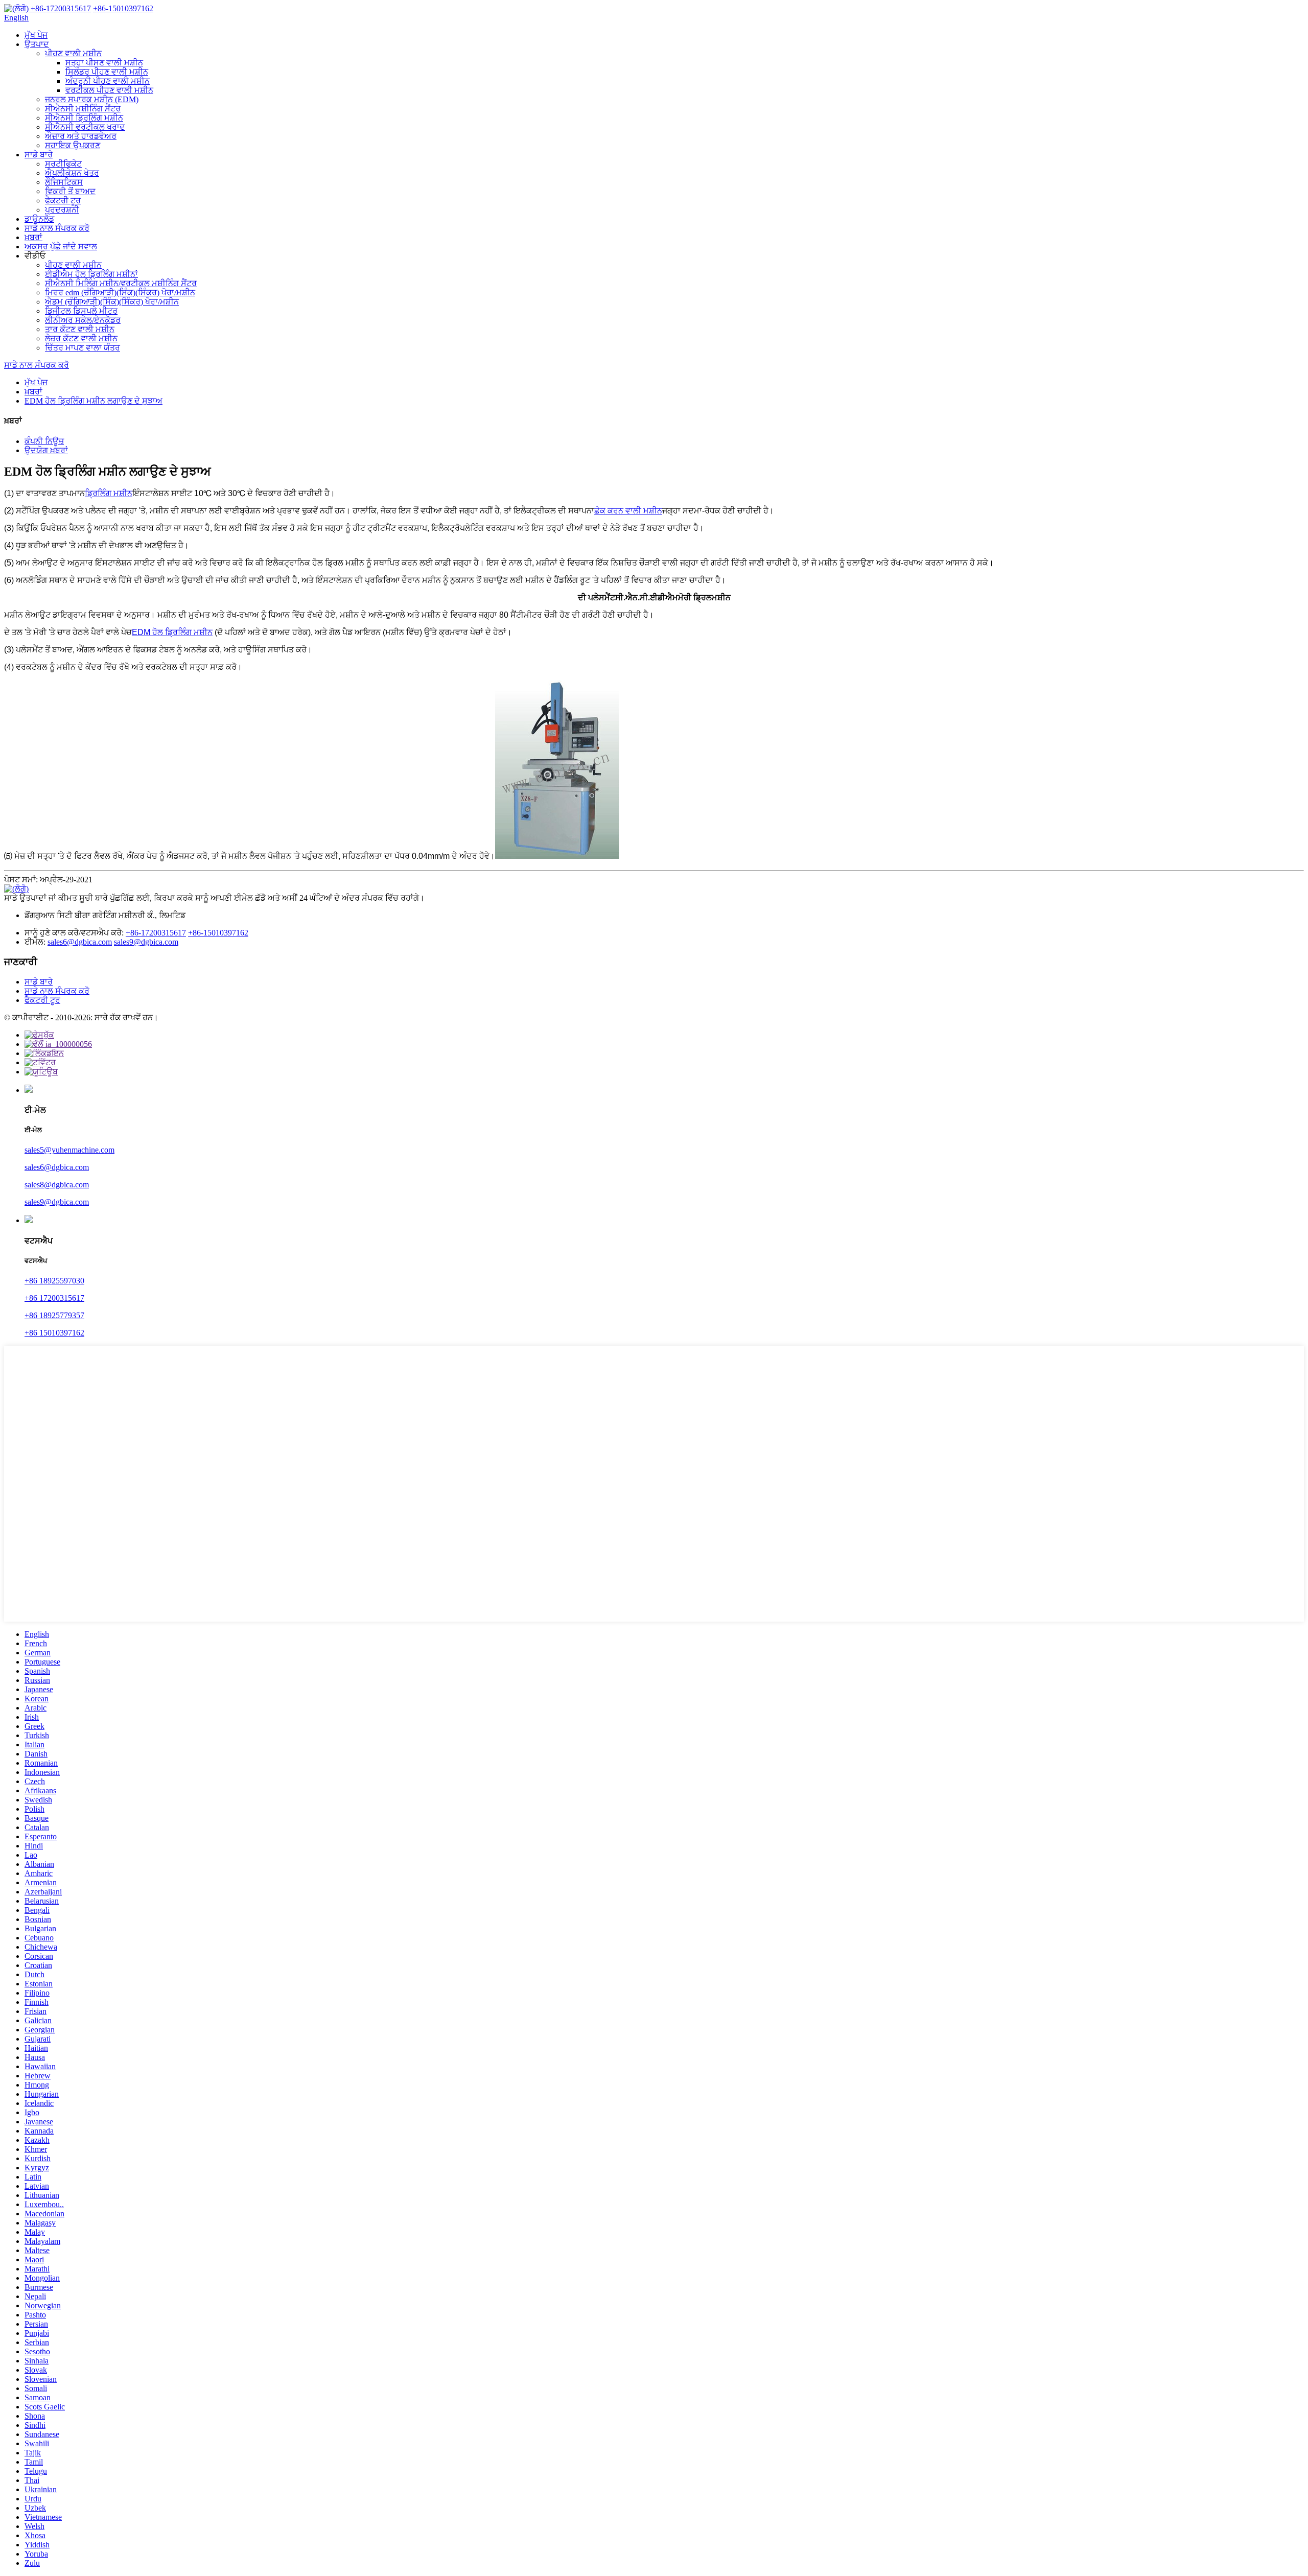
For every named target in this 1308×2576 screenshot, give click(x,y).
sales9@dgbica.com (146, 942)
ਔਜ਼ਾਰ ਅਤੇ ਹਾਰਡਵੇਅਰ (81, 136)
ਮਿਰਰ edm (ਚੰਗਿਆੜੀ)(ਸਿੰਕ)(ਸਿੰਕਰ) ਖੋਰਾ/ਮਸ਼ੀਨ (120, 292)
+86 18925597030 (54, 1281)
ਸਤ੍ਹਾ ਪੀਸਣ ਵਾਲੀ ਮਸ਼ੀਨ (104, 63)
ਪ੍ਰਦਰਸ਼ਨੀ (62, 210)
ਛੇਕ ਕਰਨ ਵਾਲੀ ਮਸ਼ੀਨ (628, 511)
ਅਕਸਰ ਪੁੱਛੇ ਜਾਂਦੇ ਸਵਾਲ (61, 247)
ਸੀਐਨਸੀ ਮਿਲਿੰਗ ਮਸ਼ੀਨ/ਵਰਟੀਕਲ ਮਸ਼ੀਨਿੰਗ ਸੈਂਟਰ (121, 283)
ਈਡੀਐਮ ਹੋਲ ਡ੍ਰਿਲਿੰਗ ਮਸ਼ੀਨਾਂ (91, 274)
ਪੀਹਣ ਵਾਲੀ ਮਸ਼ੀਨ (73, 53)
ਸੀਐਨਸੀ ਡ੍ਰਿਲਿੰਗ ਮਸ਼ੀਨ (84, 118)
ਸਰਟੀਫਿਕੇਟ (63, 164)
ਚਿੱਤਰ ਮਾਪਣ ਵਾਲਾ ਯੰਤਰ (83, 348)
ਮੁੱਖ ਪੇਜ (36, 35)
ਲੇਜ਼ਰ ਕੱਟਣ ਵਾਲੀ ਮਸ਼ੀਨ (81, 338)
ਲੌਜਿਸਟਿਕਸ (64, 182)
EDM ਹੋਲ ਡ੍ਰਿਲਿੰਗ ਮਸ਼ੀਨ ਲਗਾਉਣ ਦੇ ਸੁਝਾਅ (94, 401)
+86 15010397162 (54, 1333)
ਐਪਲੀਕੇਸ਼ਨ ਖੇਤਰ (72, 173)
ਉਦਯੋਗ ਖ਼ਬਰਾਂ (46, 450)
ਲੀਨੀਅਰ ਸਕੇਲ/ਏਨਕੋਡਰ (83, 320)
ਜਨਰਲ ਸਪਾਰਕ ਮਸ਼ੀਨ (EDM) (92, 99)
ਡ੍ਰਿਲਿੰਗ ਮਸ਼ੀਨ (109, 493)
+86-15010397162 (218, 933)
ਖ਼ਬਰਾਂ (33, 237)
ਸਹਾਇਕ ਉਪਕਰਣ (73, 145)
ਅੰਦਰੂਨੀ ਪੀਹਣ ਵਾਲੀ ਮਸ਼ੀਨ (108, 81)
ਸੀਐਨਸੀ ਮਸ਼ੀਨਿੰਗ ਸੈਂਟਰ (83, 109)
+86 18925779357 (54, 1315)
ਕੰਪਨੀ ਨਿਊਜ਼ (44, 441)
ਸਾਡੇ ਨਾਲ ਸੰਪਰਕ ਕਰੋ (57, 228)
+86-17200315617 (156, 933)
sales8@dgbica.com (57, 1185)
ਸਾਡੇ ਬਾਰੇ (39, 155)
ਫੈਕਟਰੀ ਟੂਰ (63, 201)
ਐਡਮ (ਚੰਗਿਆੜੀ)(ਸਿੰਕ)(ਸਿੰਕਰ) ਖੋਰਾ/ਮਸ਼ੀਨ (112, 302)
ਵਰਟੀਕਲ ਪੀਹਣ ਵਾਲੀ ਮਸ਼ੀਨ (109, 90)
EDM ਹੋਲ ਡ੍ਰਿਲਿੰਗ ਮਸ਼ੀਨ (172, 632)
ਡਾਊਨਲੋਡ (39, 219)
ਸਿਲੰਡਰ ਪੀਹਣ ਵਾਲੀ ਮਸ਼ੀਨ (107, 72)
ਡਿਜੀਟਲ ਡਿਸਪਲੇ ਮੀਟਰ (81, 311)
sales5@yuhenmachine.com (69, 1150)
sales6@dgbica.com (80, 942)
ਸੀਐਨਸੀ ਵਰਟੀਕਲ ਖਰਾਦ (85, 127)
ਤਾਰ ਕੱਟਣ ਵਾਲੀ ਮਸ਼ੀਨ (80, 329)
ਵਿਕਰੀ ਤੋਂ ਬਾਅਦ (70, 191)
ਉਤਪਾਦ (37, 44)
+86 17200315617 (54, 1298)
